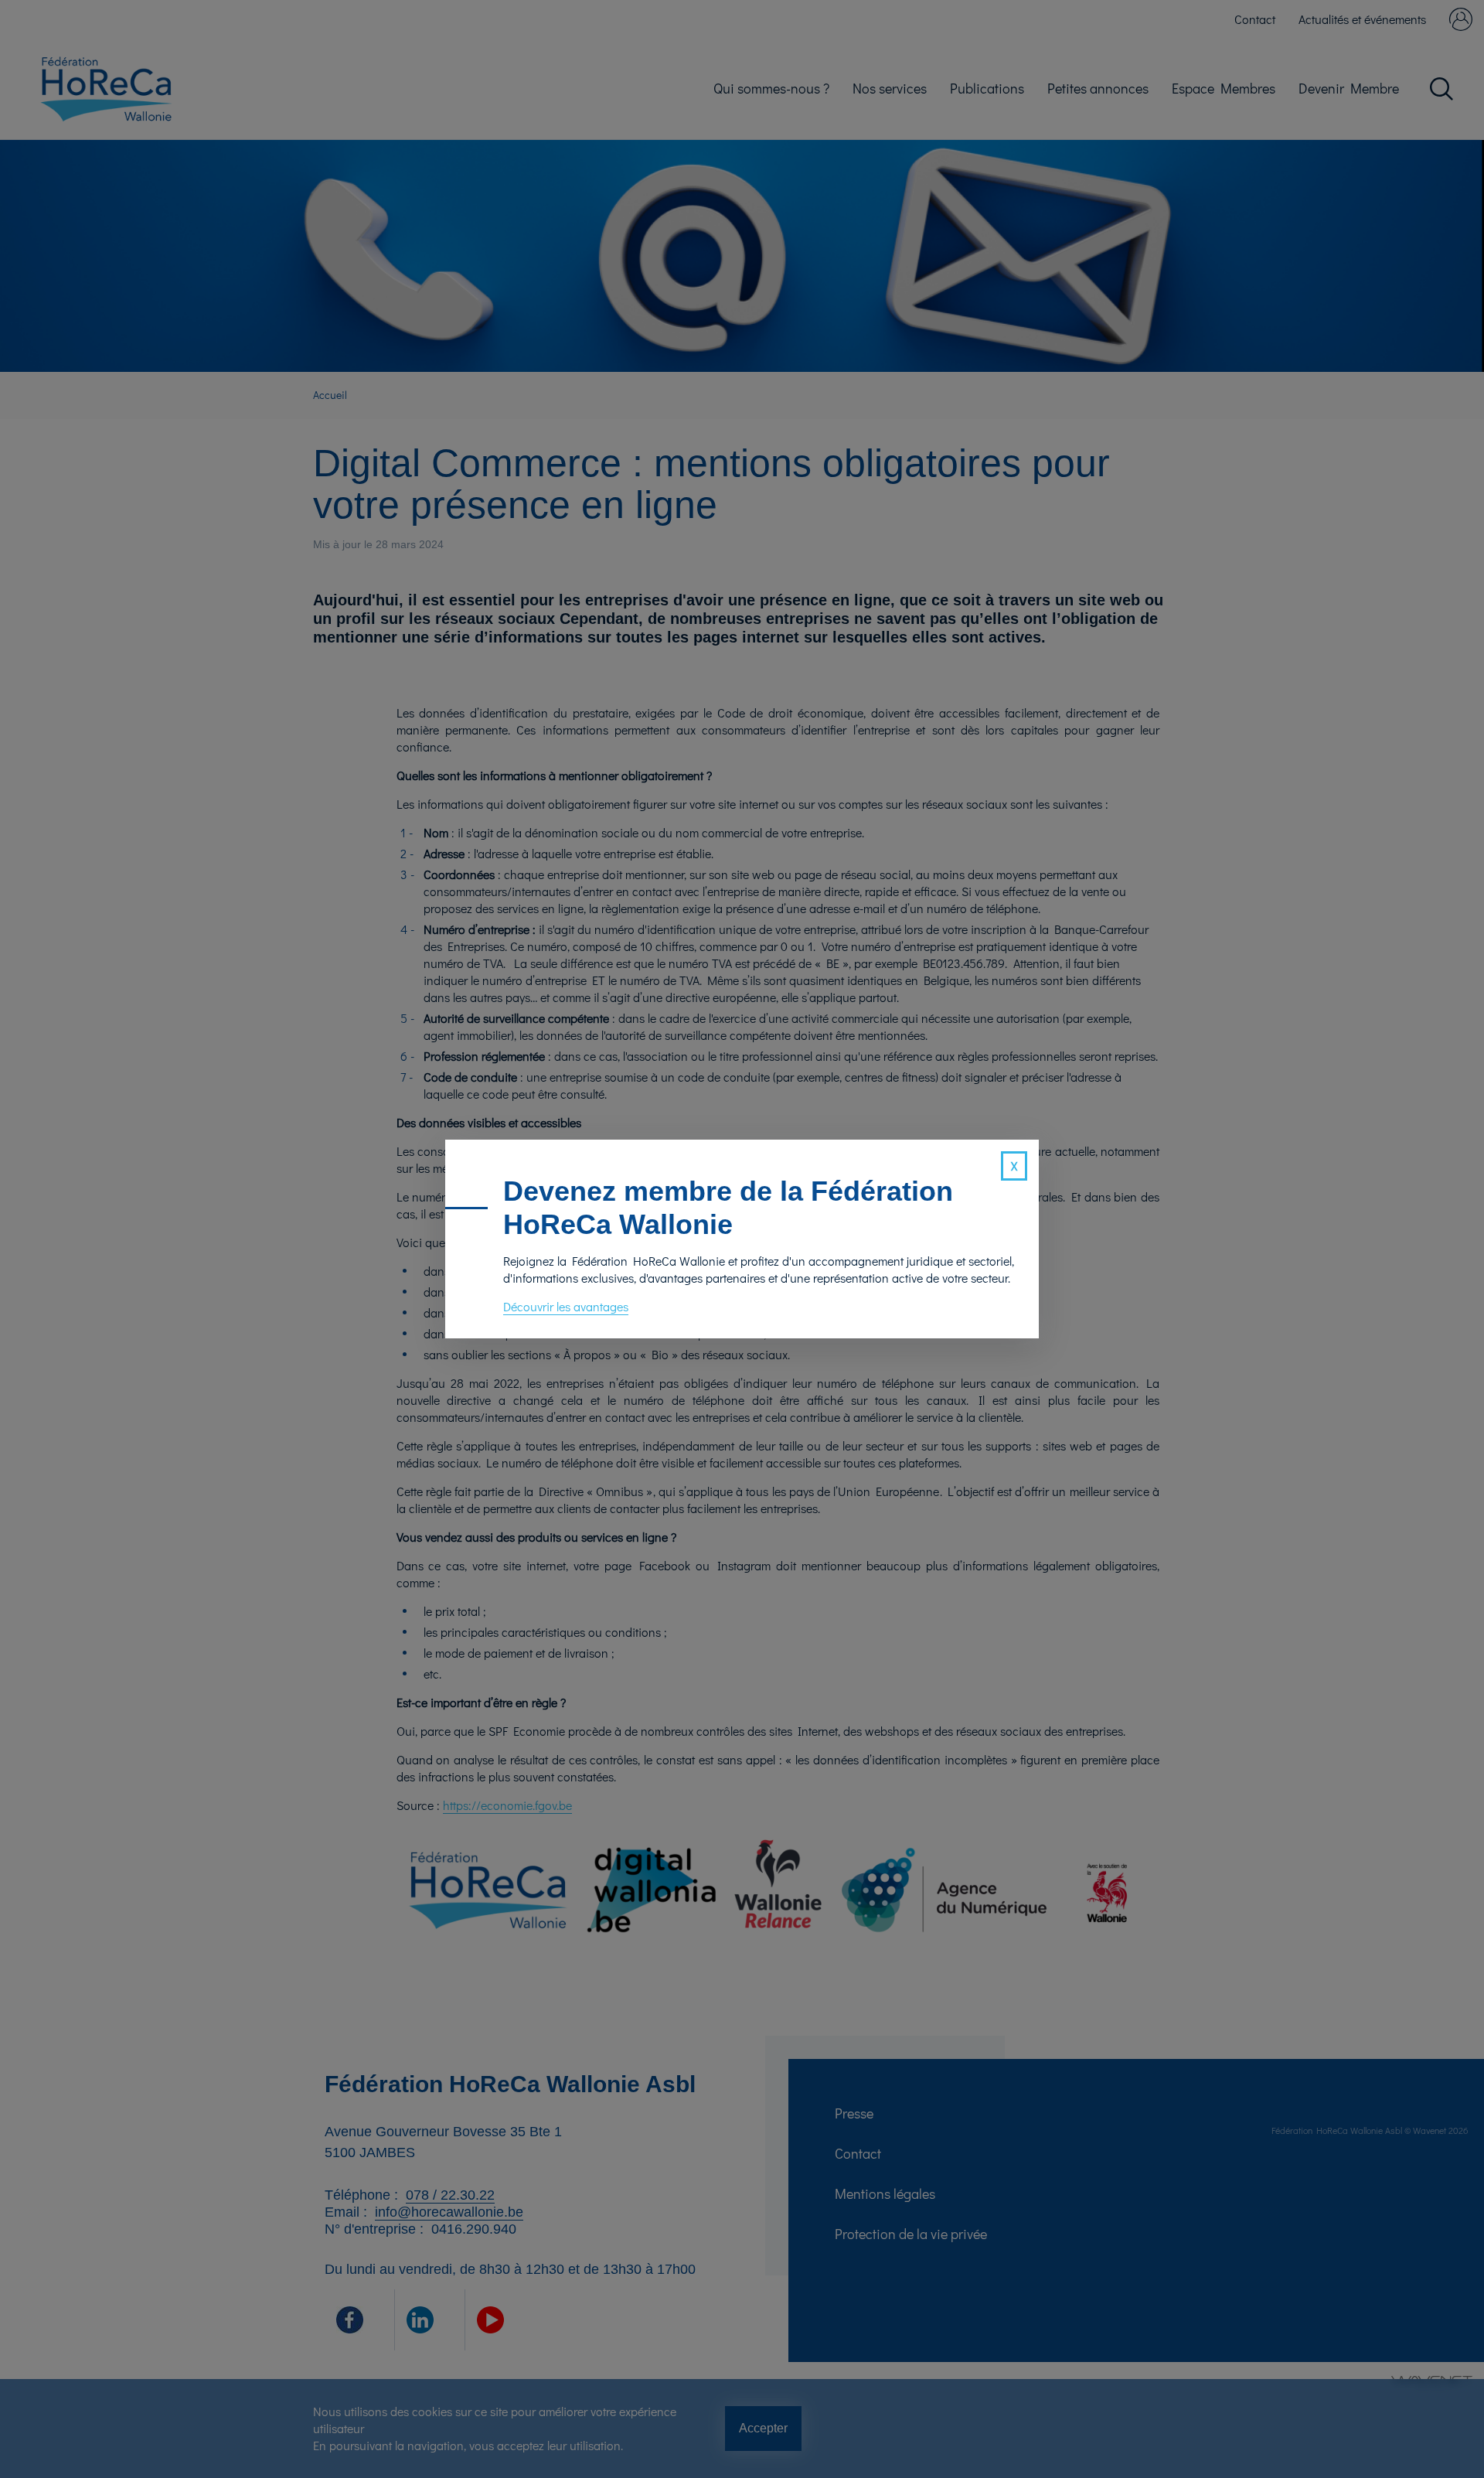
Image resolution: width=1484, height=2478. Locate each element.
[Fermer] (1014, 1166)
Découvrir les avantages (566, 1306)
